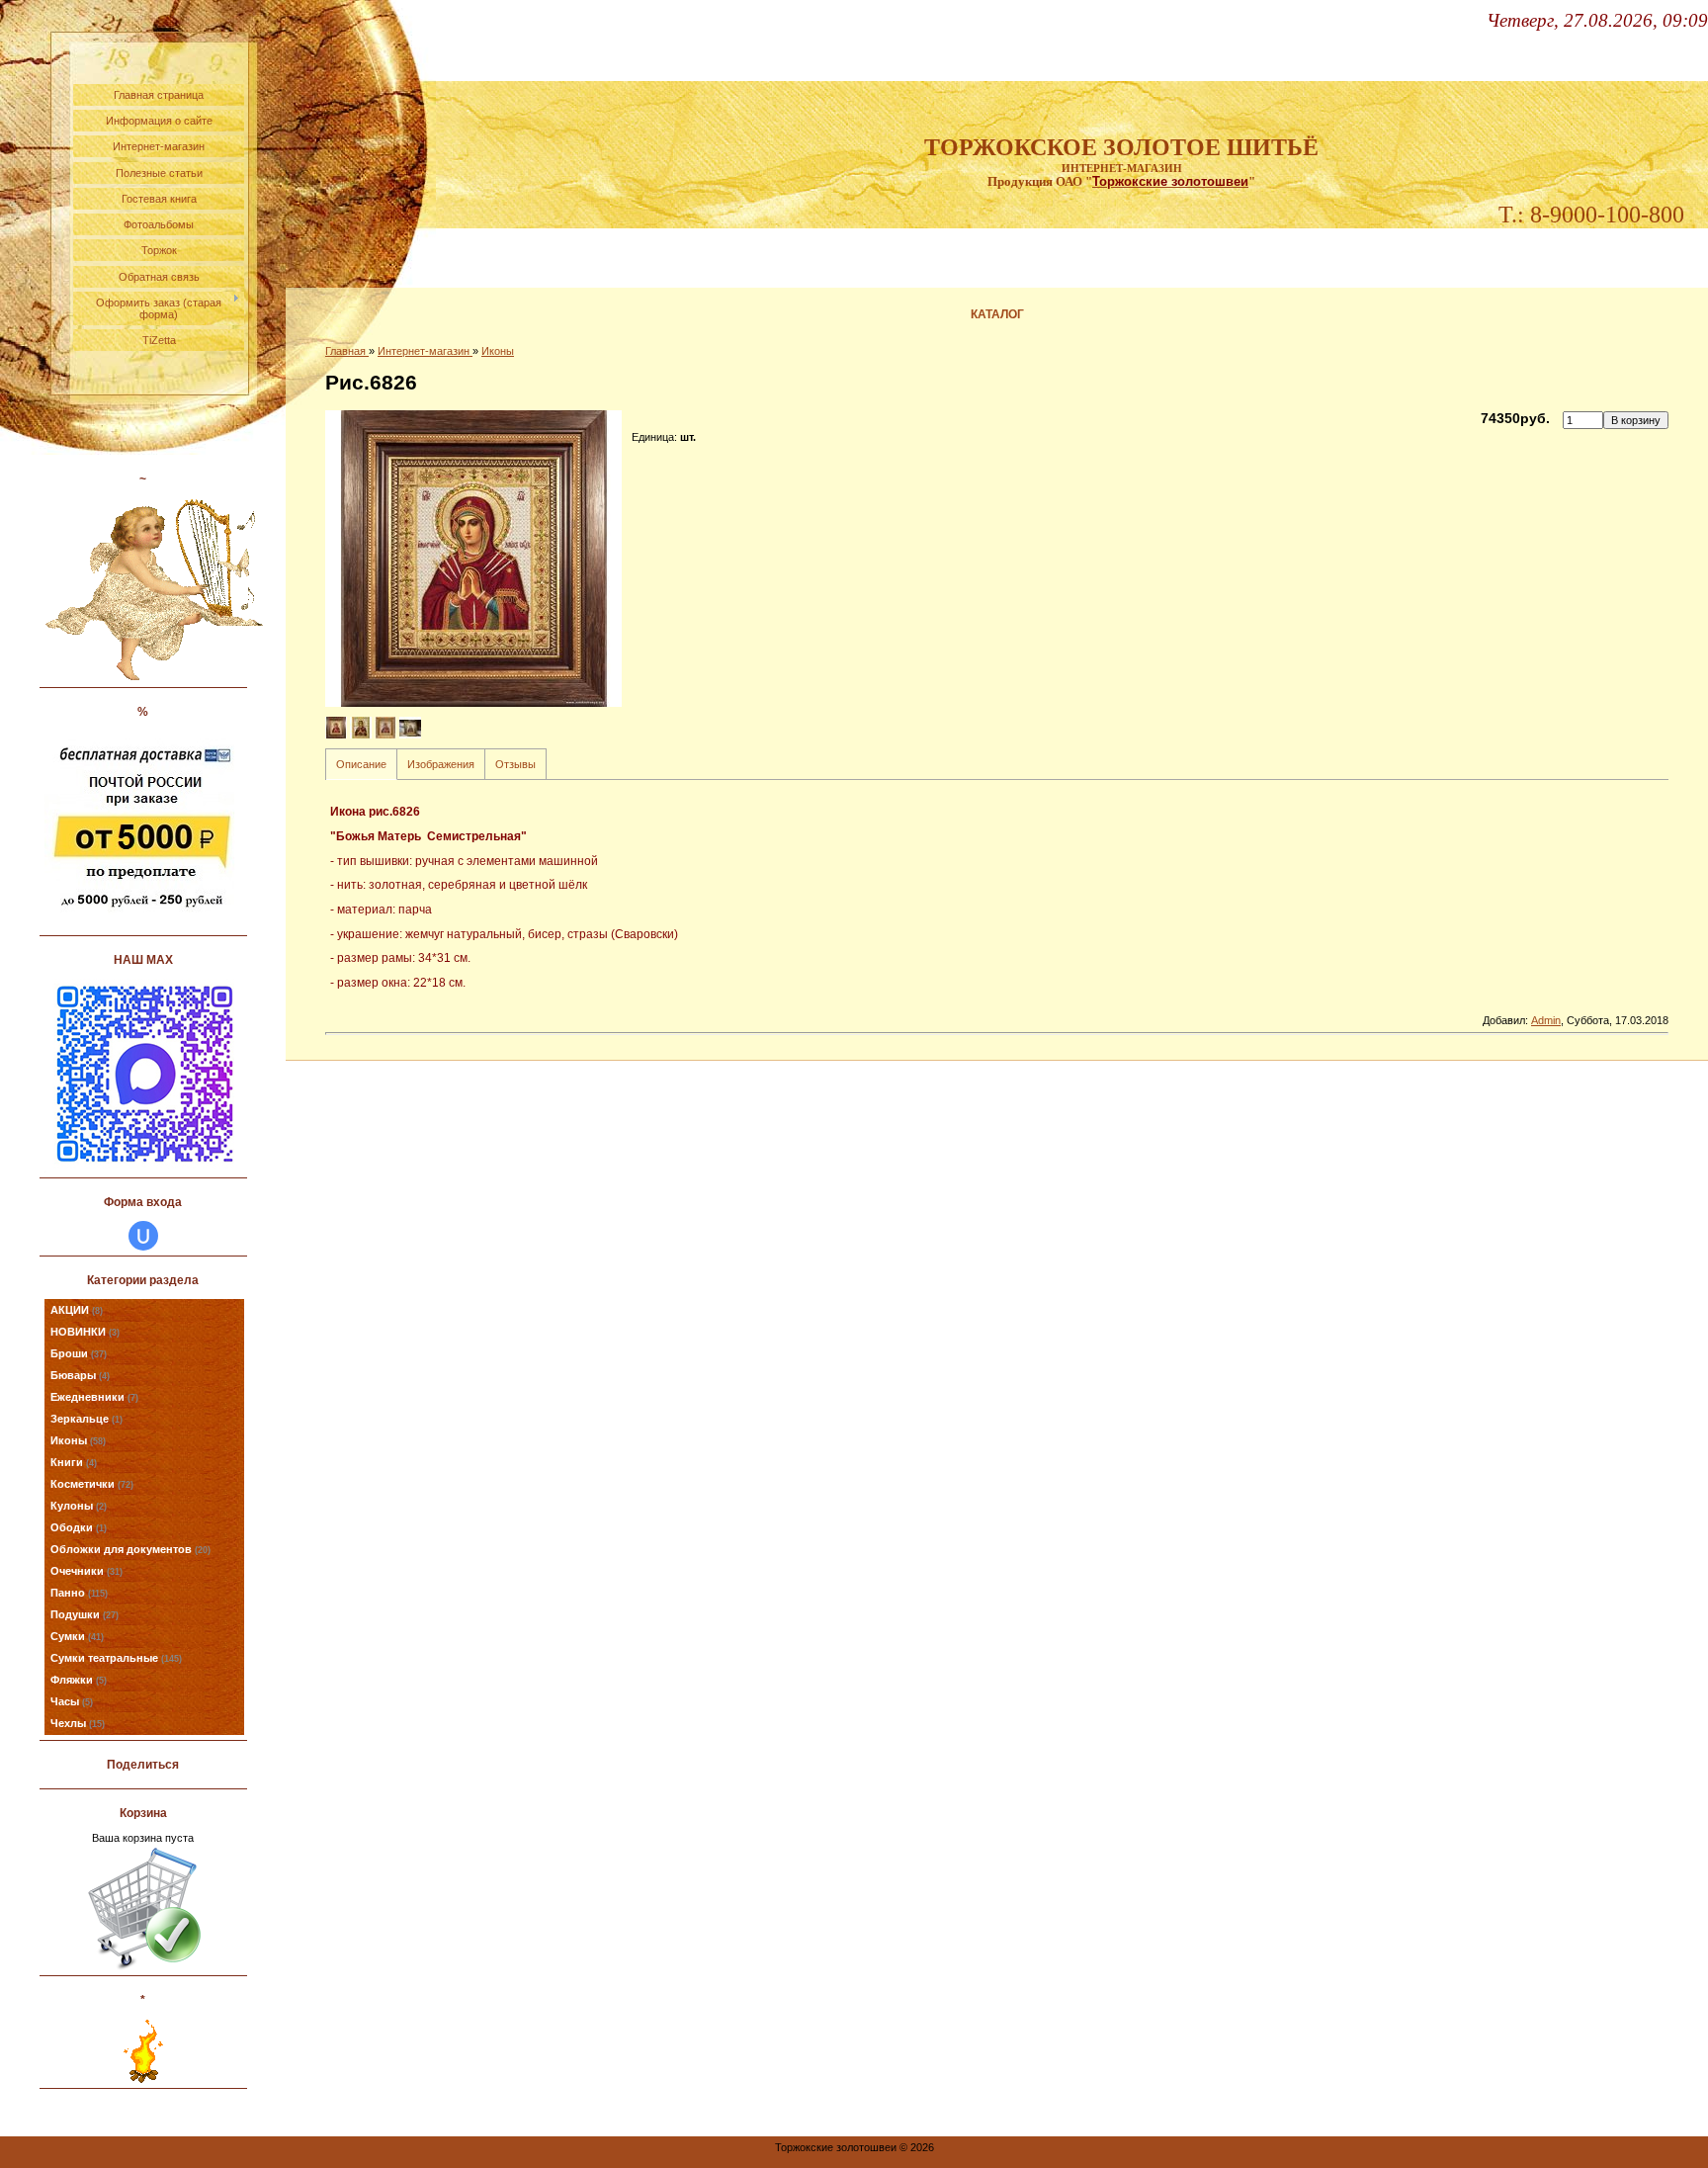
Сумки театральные (116, 1658)
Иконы (78, 1440)
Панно (79, 1593)
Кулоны (79, 1506)
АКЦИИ (77, 1310)
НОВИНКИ (85, 1332)
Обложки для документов (130, 1549)
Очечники (86, 1571)
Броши (79, 1353)
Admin (1546, 1020)
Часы (72, 1701)
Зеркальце (86, 1419)
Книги (74, 1462)
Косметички (92, 1484)
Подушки (85, 1614)
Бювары (80, 1375)
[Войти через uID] (143, 1236)
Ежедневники (94, 1397)
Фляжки (79, 1680)
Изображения (441, 764)
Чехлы (78, 1723)
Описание (361, 764)
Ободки (79, 1527)
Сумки (77, 1636)
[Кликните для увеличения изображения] (473, 559)
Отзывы (515, 764)
